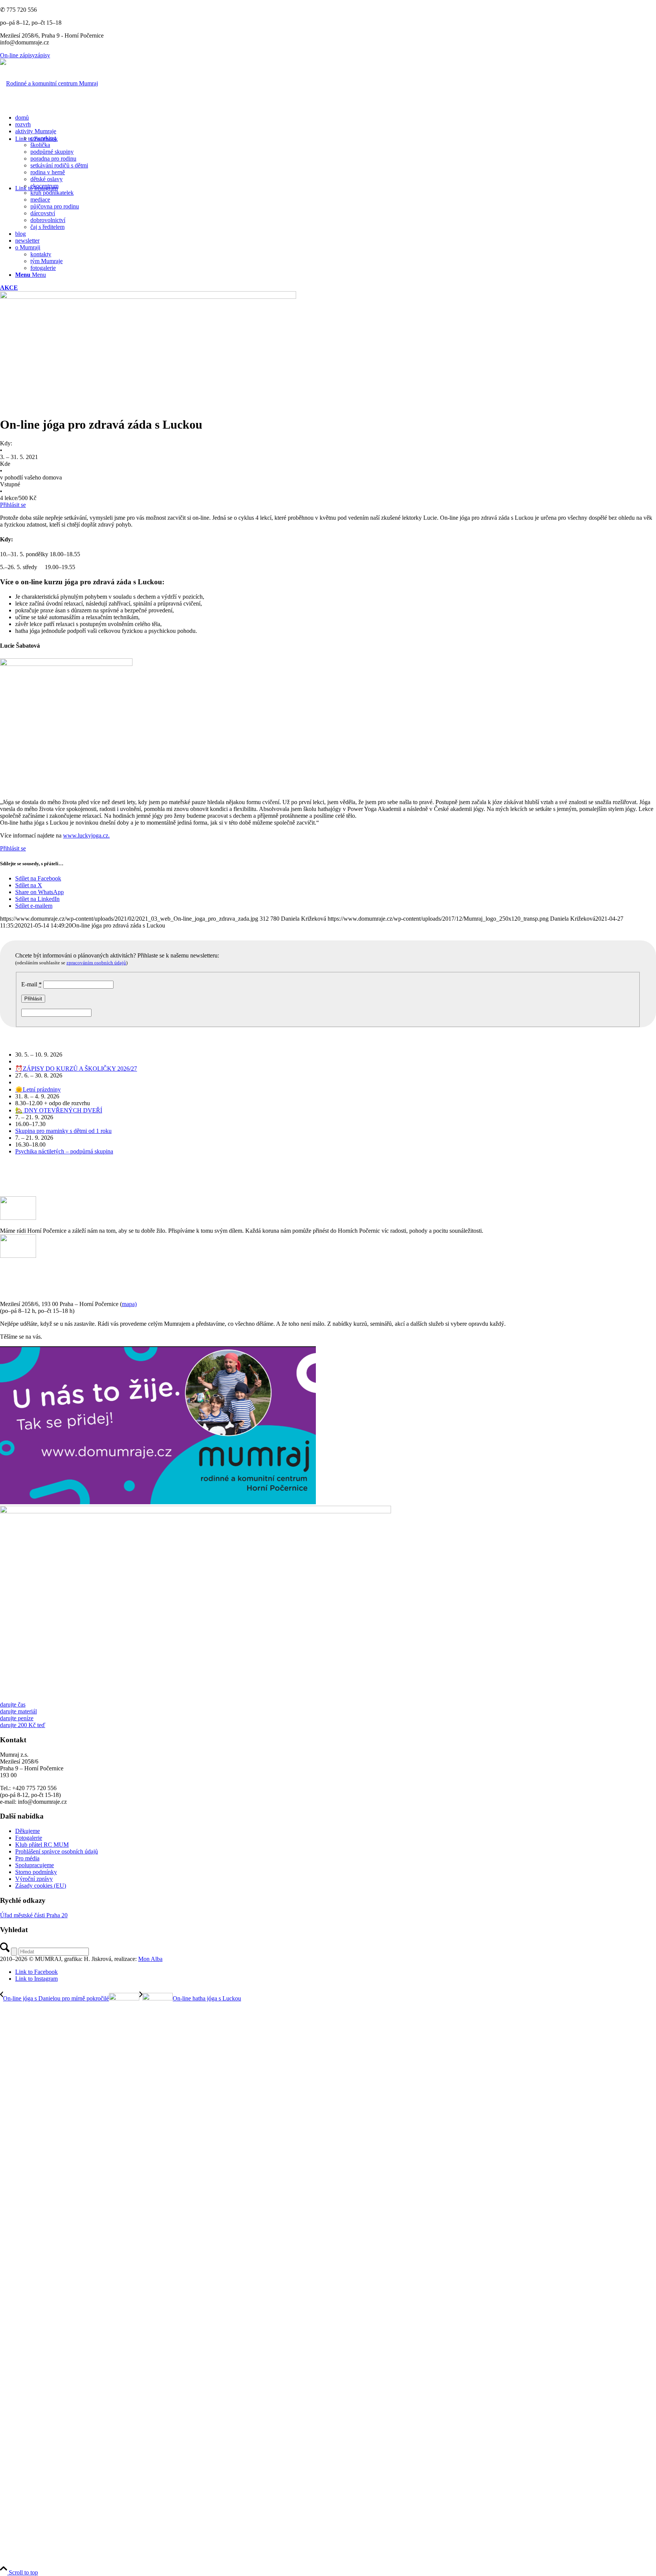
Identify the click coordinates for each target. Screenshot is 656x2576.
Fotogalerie (29, 1838)
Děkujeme (28, 1831)
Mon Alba (150, 1959)
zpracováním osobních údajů (96, 963)
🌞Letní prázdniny (38, 1089)
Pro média (27, 1858)
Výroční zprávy (34, 1879)
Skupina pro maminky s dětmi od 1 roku (63, 1131)
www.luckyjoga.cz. (86, 835)
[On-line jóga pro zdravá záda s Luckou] (148, 297)
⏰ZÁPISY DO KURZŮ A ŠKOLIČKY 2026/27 (76, 1069)
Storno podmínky (36, 1872)
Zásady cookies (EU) (41, 1886)
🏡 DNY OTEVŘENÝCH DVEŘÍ (59, 1110)
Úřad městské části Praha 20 (34, 1915)
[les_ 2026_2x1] (196, 1511)
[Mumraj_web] (158, 1502)
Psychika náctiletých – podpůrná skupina (64, 1151)
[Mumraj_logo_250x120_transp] (49, 83)
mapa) (129, 1304)
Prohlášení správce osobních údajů (57, 1851)
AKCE (9, 288)
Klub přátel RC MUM (42, 1845)
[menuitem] (336, 118)
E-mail (32, 984)
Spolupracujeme (35, 1865)
